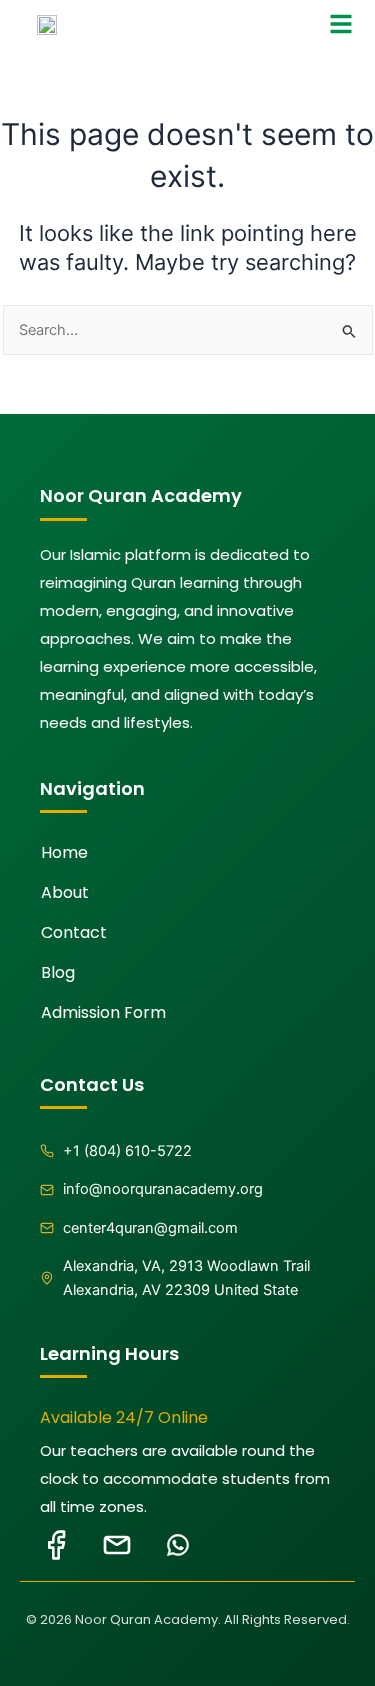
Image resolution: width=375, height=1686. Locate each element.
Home (64, 852)
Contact (74, 932)
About (65, 892)
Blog (58, 972)
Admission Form (103, 1012)
